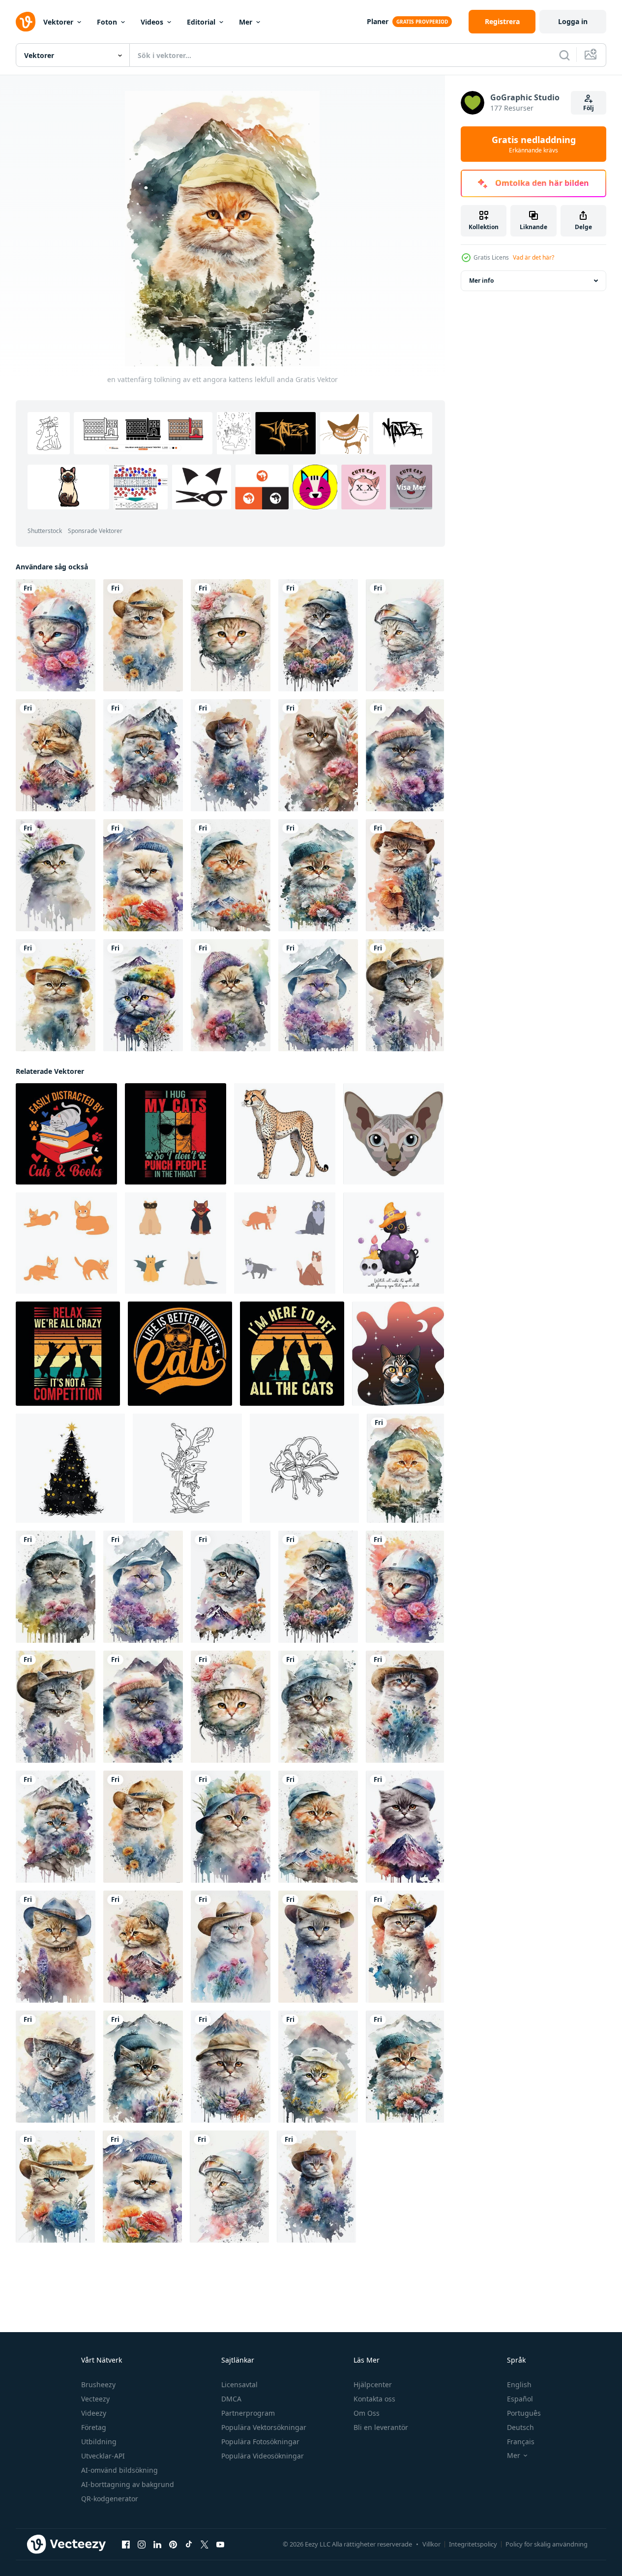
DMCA (231, 2399)
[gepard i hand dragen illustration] (285, 1134)
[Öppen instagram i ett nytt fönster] (142, 2544)
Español (520, 2399)
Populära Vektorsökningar (264, 2427)
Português (524, 2413)
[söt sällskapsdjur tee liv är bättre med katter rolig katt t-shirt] (180, 1354)
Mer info (481, 281)
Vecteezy (95, 2399)
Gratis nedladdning (534, 144)
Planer (378, 21)
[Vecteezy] (26, 22)
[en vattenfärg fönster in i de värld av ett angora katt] (231, 635)
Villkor (431, 2544)
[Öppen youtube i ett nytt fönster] (220, 2544)
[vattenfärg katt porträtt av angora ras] (56, 995)
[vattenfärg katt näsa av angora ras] (231, 2067)
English (519, 2384)
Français (521, 2442)
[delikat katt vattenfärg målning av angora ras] (55, 2187)
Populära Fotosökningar (260, 2442)
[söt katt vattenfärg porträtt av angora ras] (231, 755)
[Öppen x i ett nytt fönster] (205, 2544)
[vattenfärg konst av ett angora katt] (231, 1947)
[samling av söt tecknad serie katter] (285, 1243)
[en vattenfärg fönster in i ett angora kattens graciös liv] (318, 635)
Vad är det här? (533, 257)
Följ (589, 108)
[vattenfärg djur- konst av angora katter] (56, 635)
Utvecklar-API (103, 2456)
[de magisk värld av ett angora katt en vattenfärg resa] (143, 755)
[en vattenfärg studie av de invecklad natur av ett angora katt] (231, 875)
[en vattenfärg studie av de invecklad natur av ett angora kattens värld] (318, 995)
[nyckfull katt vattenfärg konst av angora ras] (405, 1947)
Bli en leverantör (381, 2427)
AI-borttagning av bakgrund (128, 2484)
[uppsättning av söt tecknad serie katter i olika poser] (66, 1243)
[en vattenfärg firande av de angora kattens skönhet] (405, 1707)
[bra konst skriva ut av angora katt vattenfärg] (56, 875)
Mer (246, 22)
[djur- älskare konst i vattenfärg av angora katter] (405, 995)
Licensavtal (239, 2384)
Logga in (573, 21)
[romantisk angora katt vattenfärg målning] (56, 2067)
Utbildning (99, 2442)
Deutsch (520, 2427)
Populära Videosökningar (263, 2456)
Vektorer (58, 22)
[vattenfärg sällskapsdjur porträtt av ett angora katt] (56, 1947)
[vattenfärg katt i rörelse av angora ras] (143, 2067)
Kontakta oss (374, 2399)
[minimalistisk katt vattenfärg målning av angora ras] (318, 875)
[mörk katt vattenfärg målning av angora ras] (143, 995)
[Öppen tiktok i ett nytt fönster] (189, 2544)
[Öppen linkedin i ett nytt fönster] (157, 2544)
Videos (152, 22)
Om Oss (367, 2413)
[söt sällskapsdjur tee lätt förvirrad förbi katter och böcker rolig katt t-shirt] (66, 1134)
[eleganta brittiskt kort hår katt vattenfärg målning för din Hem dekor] (318, 755)
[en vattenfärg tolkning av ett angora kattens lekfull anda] (405, 1468)
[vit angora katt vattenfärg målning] (405, 635)
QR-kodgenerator (110, 2499)
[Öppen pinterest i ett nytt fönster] (173, 2544)
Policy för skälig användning (547, 2544)
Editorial (201, 22)
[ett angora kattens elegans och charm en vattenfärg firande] (231, 1587)
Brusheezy (98, 2384)
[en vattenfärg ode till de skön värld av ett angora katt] (56, 755)
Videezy (94, 2413)
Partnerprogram (248, 2413)
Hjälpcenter (373, 2384)
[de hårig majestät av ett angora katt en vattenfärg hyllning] (318, 1947)
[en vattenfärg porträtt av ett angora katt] (405, 1827)
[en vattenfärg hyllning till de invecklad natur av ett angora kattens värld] (56, 1587)
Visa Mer (411, 487)
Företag (94, 2427)
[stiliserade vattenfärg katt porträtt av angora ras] (231, 995)
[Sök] (564, 55)
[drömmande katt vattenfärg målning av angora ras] (405, 875)
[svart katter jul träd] (70, 1468)
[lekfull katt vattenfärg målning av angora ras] (318, 1707)
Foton (107, 22)
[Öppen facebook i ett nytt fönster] (126, 2544)
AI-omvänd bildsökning (119, 2470)
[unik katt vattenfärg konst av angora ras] (143, 875)
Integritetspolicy (473, 2544)
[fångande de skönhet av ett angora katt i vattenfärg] (143, 635)
